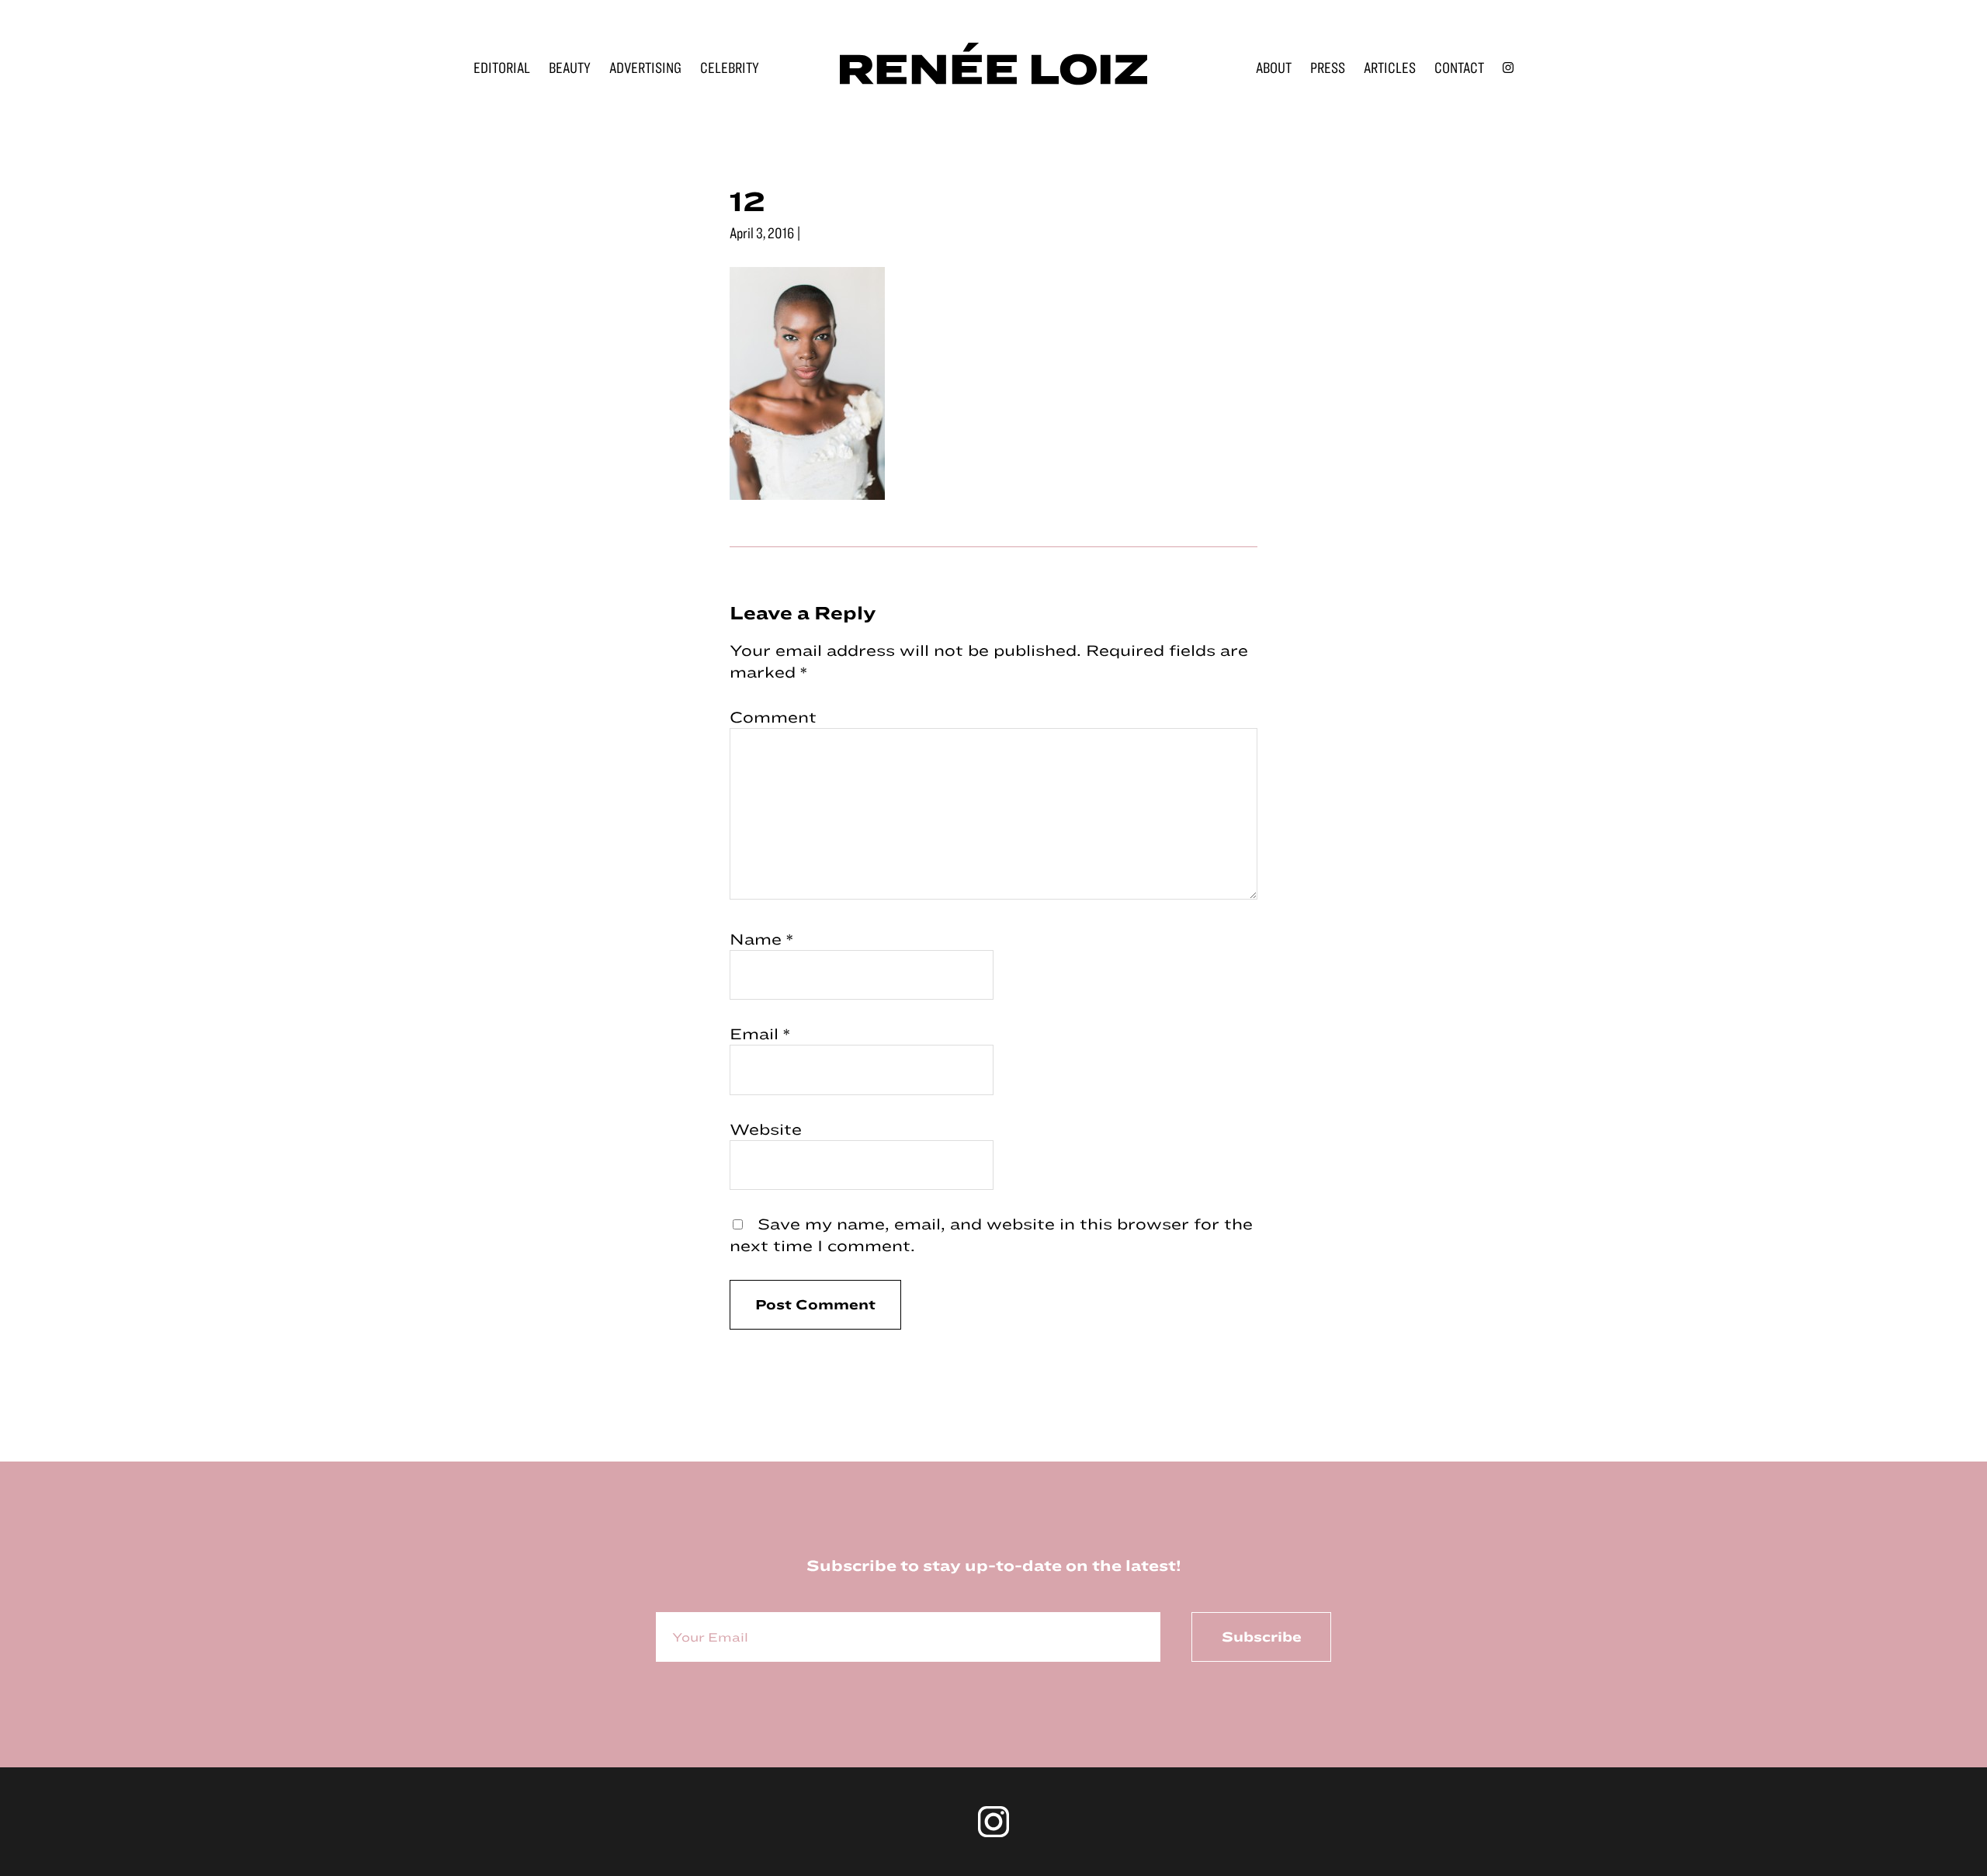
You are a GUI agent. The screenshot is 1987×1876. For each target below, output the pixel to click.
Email (760, 1033)
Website (766, 1129)
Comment (773, 717)
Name (761, 939)
